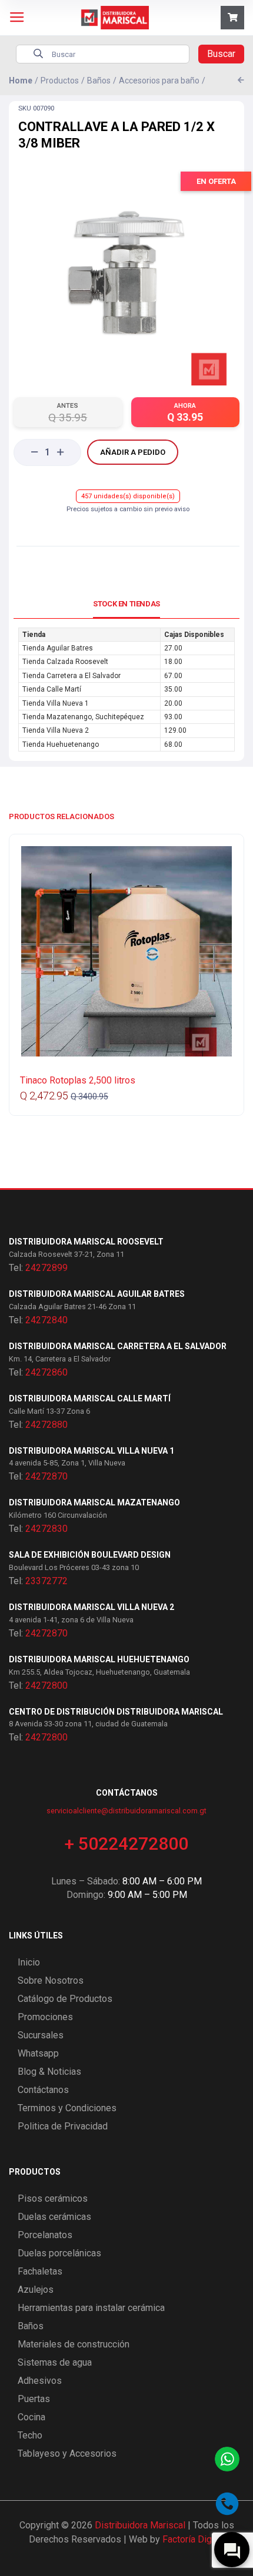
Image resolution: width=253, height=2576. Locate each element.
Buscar (221, 54)
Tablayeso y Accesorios (67, 2453)
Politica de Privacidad (63, 2126)
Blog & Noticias (49, 2072)
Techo (30, 2435)
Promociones (45, 2017)
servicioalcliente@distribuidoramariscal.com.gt (126, 1811)
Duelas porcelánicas (59, 2253)
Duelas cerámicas (54, 2217)
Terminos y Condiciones (67, 2108)
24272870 (46, 1476)
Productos (60, 80)
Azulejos (36, 2290)
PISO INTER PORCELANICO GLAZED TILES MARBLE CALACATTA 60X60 (110, 1086)
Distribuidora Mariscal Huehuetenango (99, 1659)
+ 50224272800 (126, 1844)
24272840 (46, 1320)
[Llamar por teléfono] (227, 2504)
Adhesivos (40, 2381)
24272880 (46, 1425)
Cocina (31, 2417)
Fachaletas (40, 2271)
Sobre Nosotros (51, 1980)
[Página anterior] (241, 80)
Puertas (34, 2399)
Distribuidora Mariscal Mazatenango (94, 1502)
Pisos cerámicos (53, 2198)
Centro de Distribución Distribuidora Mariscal (116, 1712)
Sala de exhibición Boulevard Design (90, 1555)
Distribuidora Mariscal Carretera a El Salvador (118, 1346)
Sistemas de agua (55, 2362)
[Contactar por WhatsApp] (227, 2459)
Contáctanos (43, 2090)
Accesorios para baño (159, 80)
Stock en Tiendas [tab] (126, 604)
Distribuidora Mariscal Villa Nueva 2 (91, 1607)
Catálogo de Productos (65, 1999)
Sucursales (41, 2035)
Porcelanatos (45, 2235)
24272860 (46, 1372)
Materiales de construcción (74, 2344)
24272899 (46, 1268)
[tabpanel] (126, 690)
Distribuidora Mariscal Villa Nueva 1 (91, 1451)
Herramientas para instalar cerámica (91, 2308)
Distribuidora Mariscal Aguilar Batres (97, 1294)
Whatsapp (38, 2053)
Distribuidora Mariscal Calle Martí (90, 1398)
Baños (99, 80)
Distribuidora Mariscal (140, 2525)
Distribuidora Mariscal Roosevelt (86, 1242)
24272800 (46, 1686)
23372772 (46, 1581)
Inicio (29, 1962)
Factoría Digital (193, 2539)
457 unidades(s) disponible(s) (128, 496)
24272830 (46, 1529)
